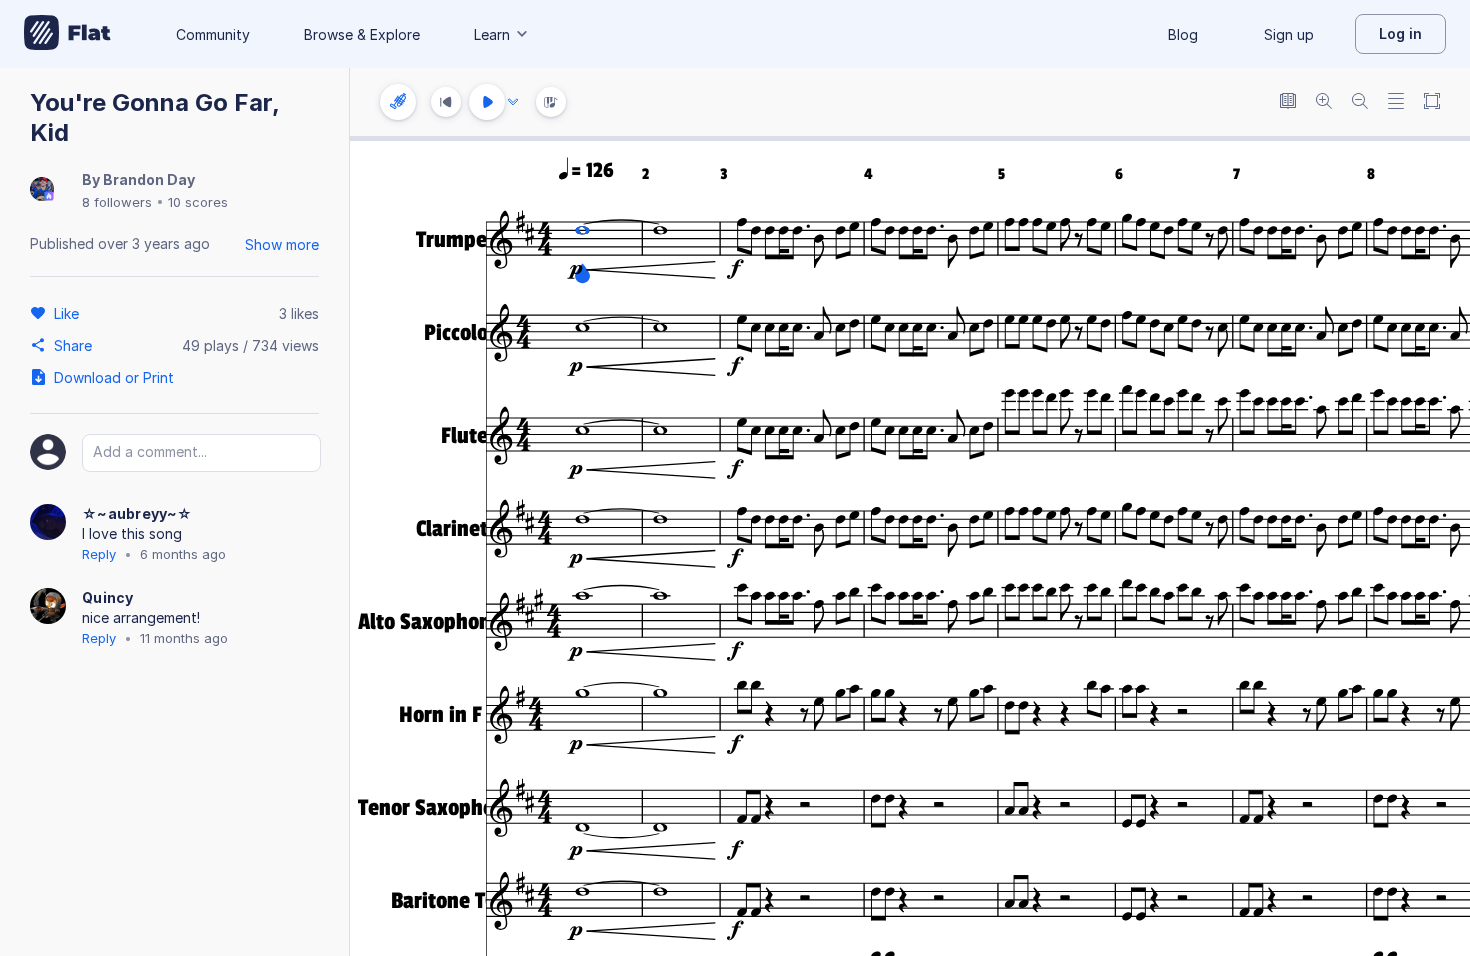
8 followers (117, 202)
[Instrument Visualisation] (551, 102)
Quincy (108, 597)
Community (213, 34)
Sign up (1289, 34)
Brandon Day (149, 179)
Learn (492, 34)
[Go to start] (446, 102)
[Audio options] (513, 102)
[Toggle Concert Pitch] (1288, 102)
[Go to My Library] (67, 34)
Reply (99, 554)
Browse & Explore (362, 34)
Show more (282, 244)
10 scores (198, 202)
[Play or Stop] (487, 102)
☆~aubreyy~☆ (137, 513)
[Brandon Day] (42, 190)
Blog (1183, 34)
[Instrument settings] (398, 102)
